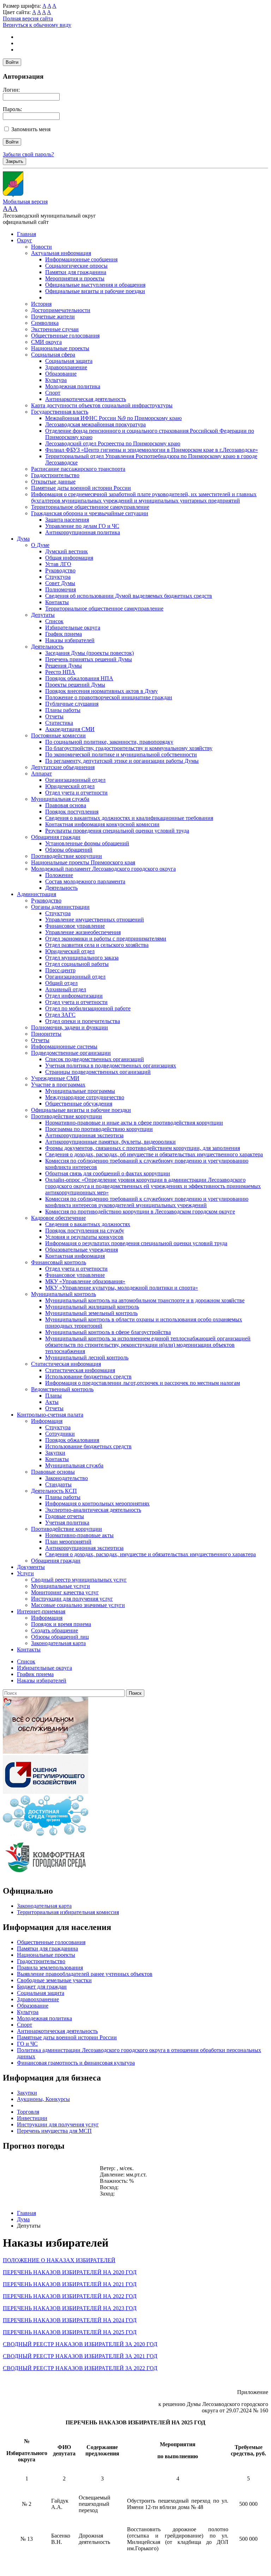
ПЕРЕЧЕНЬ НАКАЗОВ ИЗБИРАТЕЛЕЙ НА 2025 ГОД (70, 2332)
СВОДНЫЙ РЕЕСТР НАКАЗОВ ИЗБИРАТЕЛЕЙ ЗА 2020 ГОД (80, 2344)
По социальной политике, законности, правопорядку (109, 742)
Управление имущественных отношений (95, 919)
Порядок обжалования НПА (79, 678)
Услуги (25, 1573)
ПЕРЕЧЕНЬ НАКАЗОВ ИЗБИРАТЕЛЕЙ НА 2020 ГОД (70, 2272)
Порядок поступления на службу (85, 1231)
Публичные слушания (72, 704)
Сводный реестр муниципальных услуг (79, 1580)
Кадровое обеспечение (58, 1218)
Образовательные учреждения (82, 1250)
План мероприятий (68, 1542)
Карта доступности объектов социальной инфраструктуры (102, 405)
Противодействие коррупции (67, 856)
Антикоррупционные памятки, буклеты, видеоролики (110, 1142)
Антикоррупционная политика (83, 532)
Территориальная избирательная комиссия (68, 1912)
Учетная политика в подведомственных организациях (111, 1065)
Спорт (53, 393)
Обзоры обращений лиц (60, 1637)
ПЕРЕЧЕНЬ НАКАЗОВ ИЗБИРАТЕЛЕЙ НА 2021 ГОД (70, 2284)
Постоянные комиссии (58, 735)
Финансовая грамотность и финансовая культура (76, 2063)
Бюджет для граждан (42, 1987)
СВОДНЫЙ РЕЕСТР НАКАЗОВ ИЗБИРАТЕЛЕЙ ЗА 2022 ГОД (80, 2368)
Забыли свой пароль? (28, 154)
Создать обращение (55, 1630)
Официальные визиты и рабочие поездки (95, 291)
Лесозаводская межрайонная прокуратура (95, 424)
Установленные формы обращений (87, 843)
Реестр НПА (60, 672)
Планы (53, 1396)
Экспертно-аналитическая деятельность (93, 1510)
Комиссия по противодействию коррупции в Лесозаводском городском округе (140, 1211)
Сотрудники (60, 1434)
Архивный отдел (66, 989)
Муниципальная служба (60, 799)
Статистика (59, 723)
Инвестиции (32, 2118)
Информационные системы (64, 1046)
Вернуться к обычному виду (37, 25)
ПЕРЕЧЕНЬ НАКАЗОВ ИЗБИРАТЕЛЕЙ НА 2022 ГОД (70, 2296)
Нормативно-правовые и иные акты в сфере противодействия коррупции (134, 1123)
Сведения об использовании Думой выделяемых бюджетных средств (129, 596)
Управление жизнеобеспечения (83, 932)
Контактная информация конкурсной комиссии (102, 824)
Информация (47, 1421)
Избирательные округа (73, 628)
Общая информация (69, 558)
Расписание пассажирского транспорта (78, 469)
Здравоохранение (66, 367)
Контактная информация (75, 1256)
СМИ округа (46, 342)
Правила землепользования (50, 1968)
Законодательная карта (58, 1643)
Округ (25, 240)
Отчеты (54, 716)
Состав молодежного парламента (85, 881)
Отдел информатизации (74, 996)
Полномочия (61, 589)
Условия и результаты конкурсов (84, 1237)
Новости (41, 247)
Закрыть (14, 161)
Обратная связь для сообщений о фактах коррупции (108, 1173)
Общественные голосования (65, 336)
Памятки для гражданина (76, 272)
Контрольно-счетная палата (50, 1415)
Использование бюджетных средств (88, 1377)
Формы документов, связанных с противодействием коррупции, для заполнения (143, 1148)
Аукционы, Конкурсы (43, 2099)
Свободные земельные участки (54, 1980)
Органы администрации (60, 907)
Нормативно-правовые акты (79, 1535)
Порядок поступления (72, 812)
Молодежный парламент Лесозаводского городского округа (103, 869)
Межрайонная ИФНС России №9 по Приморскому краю (113, 418)
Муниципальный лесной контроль (87, 1357)
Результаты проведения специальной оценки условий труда (117, 831)
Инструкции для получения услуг (72, 1599)
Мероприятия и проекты (75, 278)
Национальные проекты (60, 348)
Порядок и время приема (61, 1624)
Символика (45, 323)
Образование (61, 374)
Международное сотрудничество (85, 1097)
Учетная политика (67, 1523)
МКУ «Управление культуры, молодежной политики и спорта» (122, 1288)
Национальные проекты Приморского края (83, 862)
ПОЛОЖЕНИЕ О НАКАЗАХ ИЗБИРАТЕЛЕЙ (59, 2260)
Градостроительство (55, 475)
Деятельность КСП (54, 1491)
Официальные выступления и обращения (95, 285)
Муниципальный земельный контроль (91, 1313)
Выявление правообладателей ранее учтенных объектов (85, 1974)
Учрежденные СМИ (55, 1078)
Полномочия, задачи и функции (70, 1027)
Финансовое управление (75, 926)
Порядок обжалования (72, 1440)
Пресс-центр (60, 970)
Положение (59, 875)
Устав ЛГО (58, 564)
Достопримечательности (61, 310)
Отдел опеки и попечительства (83, 1021)
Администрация (37, 894)
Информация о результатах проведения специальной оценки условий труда (136, 1243)
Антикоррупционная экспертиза (84, 1135)
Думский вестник (67, 551)
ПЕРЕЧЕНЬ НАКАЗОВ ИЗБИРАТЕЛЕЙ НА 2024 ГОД (70, 2320)
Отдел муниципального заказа (82, 958)
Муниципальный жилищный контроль (92, 1307)
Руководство (60, 570)
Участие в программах (58, 1085)
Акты (52, 1402)
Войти (12, 62)
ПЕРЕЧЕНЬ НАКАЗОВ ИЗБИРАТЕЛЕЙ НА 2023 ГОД (70, 2308)
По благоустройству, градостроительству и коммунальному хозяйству (129, 748)
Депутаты (43, 615)
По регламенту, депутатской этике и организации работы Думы (122, 761)
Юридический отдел (70, 786)
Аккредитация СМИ (70, 729)
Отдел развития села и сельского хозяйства (97, 945)
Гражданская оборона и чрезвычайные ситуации (90, 513)
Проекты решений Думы (75, 685)
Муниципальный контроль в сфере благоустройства (108, 1332)
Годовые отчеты (65, 1516)
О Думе (40, 545)
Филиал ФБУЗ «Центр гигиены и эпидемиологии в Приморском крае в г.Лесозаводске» (152, 450)
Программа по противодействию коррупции (99, 1129)
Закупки (55, 1453)
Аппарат (41, 774)
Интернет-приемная (41, 1611)
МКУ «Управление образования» (85, 1281)
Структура (58, 577)
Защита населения (67, 520)
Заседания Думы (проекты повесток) (89, 653)
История (41, 304)
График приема (64, 634)
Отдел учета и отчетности (76, 793)
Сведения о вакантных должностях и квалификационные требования (129, 818)
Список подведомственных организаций (95, 1059)
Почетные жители (53, 316)
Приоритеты (46, 1034)
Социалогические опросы (76, 266)
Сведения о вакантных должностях (88, 1224)
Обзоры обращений (69, 850)
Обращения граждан (56, 837)
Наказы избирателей (70, 640)
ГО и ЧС (27, 2044)
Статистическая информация (66, 1364)
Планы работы (63, 710)
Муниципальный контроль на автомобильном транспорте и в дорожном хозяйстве (145, 1300)
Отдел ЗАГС (60, 1015)
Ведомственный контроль (62, 1389)
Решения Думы (64, 666)
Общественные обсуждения (79, 1104)
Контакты (57, 602)
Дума (23, 539)
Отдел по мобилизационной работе (88, 1008)
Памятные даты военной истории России (81, 488)
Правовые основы (53, 1472)
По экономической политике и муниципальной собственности (121, 754)
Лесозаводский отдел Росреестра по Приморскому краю (113, 443)
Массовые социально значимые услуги (78, 1605)
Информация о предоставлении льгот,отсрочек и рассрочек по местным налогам (143, 1383)
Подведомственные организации (71, 1053)
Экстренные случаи (55, 329)
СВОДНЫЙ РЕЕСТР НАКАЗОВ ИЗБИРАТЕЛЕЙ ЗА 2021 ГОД (80, 2356)
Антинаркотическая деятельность (86, 399)
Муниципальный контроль (64, 1294)
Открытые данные (53, 482)
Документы (31, 1567)
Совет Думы (60, 583)
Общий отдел (61, 983)
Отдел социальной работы (77, 964)
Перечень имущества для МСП (54, 2131)
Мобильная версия (25, 202)
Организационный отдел (75, 780)
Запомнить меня (31, 129)
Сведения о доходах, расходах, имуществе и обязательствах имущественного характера (150, 1554)
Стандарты (58, 1484)
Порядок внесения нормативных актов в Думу (101, 691)
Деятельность (47, 647)
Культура (56, 380)
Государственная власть (60, 412)
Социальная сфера (53, 355)
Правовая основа (66, 805)
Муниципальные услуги (61, 1586)
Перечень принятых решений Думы (89, 659)
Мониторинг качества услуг (65, 1592)
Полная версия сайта (28, 19)
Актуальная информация (61, 253)
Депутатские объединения (63, 767)
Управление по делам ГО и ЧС (82, 526)
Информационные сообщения (81, 259)
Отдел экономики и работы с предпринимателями (106, 939)
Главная (26, 234)
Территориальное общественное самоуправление (90, 507)
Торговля (28, 2112)
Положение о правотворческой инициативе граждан (109, 697)
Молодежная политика (73, 386)
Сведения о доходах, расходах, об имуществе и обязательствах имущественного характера (154, 1154)
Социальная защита (69, 361)
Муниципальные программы (80, 1091)
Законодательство (67, 1478)
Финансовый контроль (59, 1262)
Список (54, 621)
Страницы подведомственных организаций (98, 1072)
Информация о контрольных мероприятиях (97, 1503)
